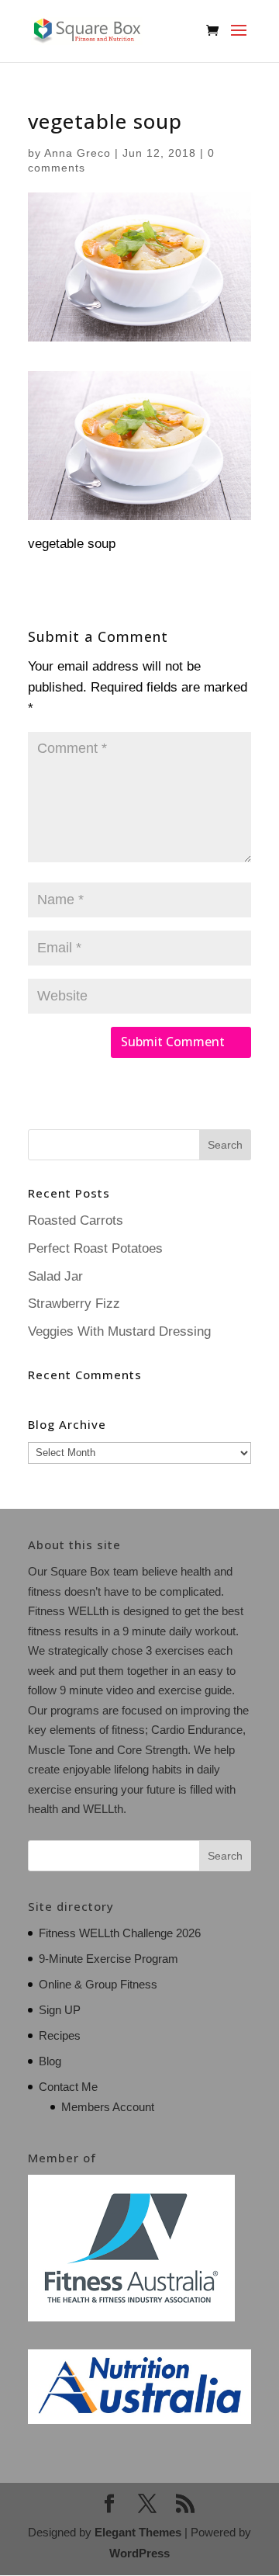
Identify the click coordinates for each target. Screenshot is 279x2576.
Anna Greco (77, 153)
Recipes (60, 2035)
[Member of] (131, 2317)
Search (225, 1856)
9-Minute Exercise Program (108, 1959)
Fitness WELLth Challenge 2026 (120, 1933)
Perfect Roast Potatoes (95, 1248)
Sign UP (60, 2010)
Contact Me (68, 2087)
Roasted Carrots (76, 1220)
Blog (50, 2061)
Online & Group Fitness (98, 1984)
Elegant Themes (138, 2532)
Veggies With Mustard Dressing (119, 1331)
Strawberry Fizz (74, 1304)
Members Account (108, 2107)
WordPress (139, 2553)
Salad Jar (55, 1276)
